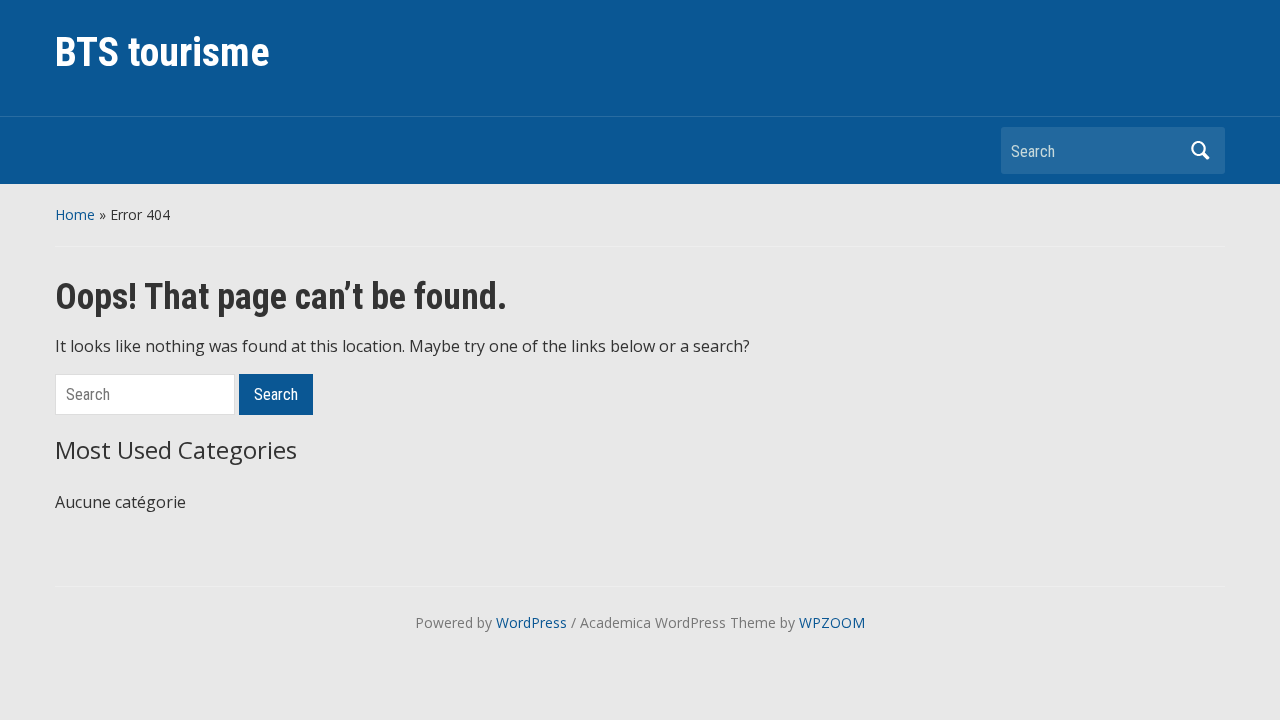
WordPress (531, 622)
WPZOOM (832, 622)
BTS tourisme (162, 52)
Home (75, 214)
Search (1200, 150)
